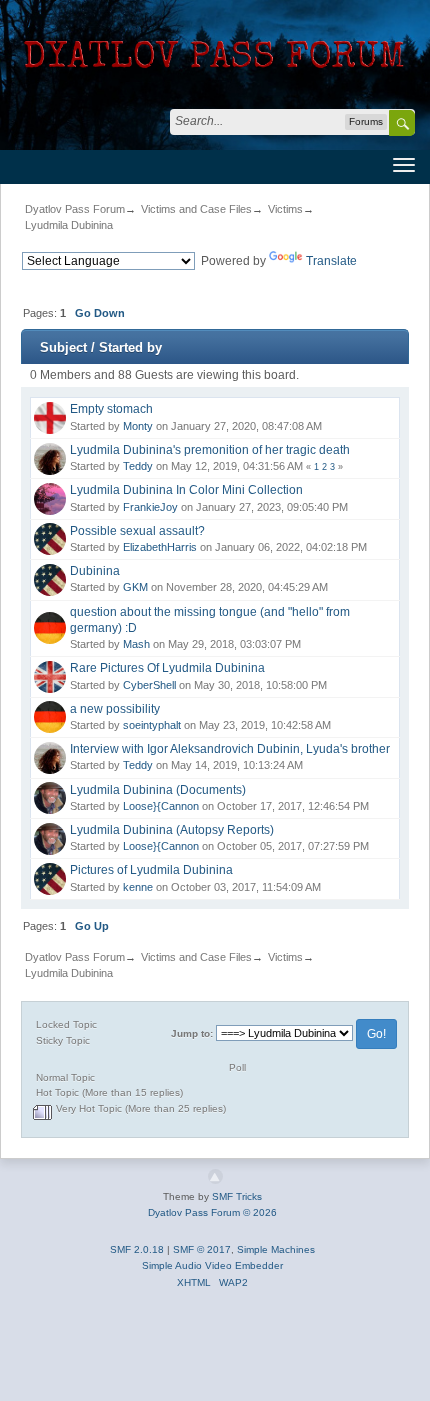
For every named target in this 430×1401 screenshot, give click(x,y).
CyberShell (149, 685)
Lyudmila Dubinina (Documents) (158, 790)
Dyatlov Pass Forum (75, 209)
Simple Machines (276, 1249)
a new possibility (115, 709)
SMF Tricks (237, 1196)
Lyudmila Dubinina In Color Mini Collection (186, 490)
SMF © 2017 (202, 1249)
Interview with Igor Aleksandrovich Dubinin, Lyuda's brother (230, 749)
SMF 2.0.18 (137, 1249)
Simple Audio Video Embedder (212, 1265)
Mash (136, 644)
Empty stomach (111, 409)
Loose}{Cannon (161, 806)
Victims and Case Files (196, 209)
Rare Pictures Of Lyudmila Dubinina (167, 668)
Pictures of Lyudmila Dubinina (151, 870)
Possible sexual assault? (137, 531)
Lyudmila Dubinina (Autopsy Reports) (172, 830)
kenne (138, 887)
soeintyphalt (152, 725)
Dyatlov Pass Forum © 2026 (212, 1212)
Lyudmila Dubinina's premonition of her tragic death (210, 450)
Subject (63, 347)
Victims (285, 209)
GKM (135, 587)
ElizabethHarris (160, 547)
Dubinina (95, 571)
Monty (138, 426)
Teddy (138, 466)
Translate (331, 261)
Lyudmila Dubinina (69, 225)
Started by (130, 347)
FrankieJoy (150, 507)
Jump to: (192, 1033)
